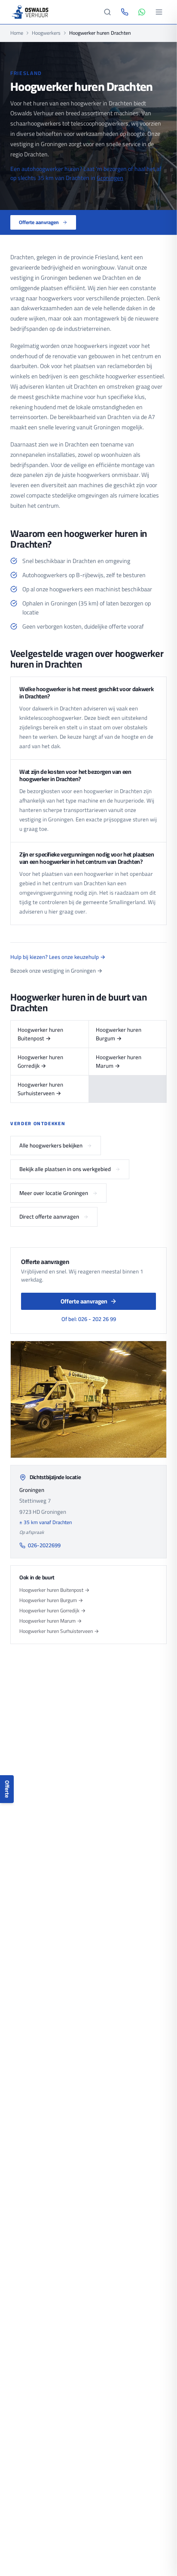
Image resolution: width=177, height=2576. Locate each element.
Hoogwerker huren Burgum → (119, 1034)
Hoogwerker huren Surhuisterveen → (40, 1089)
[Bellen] (125, 12)
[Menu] (159, 12)
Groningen (110, 178)
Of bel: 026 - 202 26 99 (89, 1319)
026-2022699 (44, 1546)
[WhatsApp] (142, 12)
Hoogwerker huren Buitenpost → (40, 1034)
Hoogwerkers (46, 33)
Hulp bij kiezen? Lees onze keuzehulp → (58, 957)
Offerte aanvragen (39, 222)
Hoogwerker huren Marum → (119, 1061)
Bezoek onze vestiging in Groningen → (56, 971)
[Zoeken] (107, 12)
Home (17, 33)
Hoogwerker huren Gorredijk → (40, 1061)
